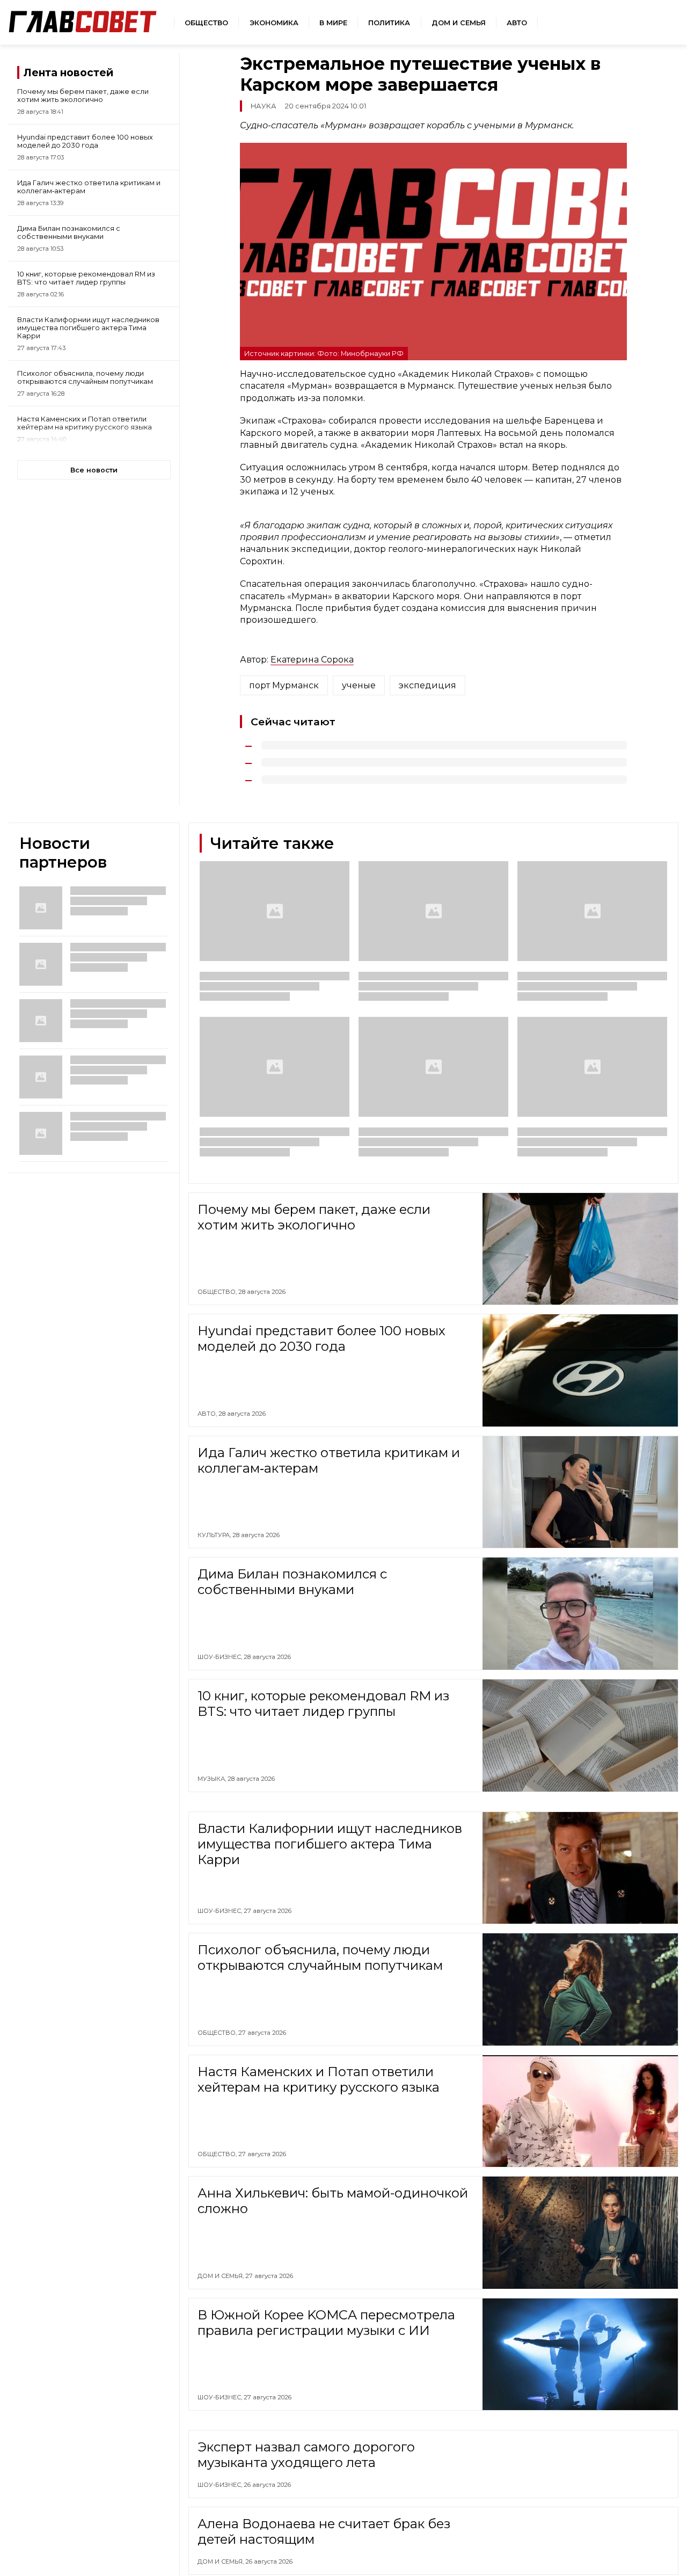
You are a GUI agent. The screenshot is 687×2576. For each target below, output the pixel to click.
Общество (206, 23)
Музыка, (213, 1779)
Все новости (94, 470)
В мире (333, 23)
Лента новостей (68, 72)
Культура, (215, 1535)
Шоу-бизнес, (221, 1657)
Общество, (218, 1292)
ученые (359, 685)
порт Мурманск (284, 685)
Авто (517, 23)
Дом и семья (459, 23)
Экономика (274, 23)
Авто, (208, 1414)
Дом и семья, (221, 2276)
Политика (389, 23)
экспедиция (427, 685)
